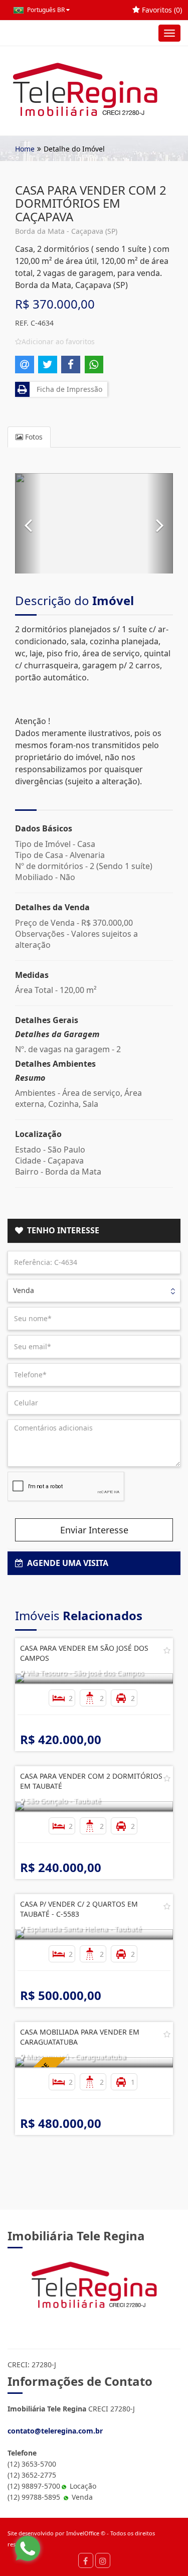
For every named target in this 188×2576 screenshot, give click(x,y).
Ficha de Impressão (67, 389)
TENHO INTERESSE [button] (61, 1230)
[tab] (94, 1231)
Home (25, 149)
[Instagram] (103, 2560)
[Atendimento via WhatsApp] (28, 2548)
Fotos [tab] (33, 437)
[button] (28, 523)
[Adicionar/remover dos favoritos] (167, 1650)
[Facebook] (86, 2560)
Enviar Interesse (94, 1530)
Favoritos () (161, 10)
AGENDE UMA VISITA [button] (66, 1563)
